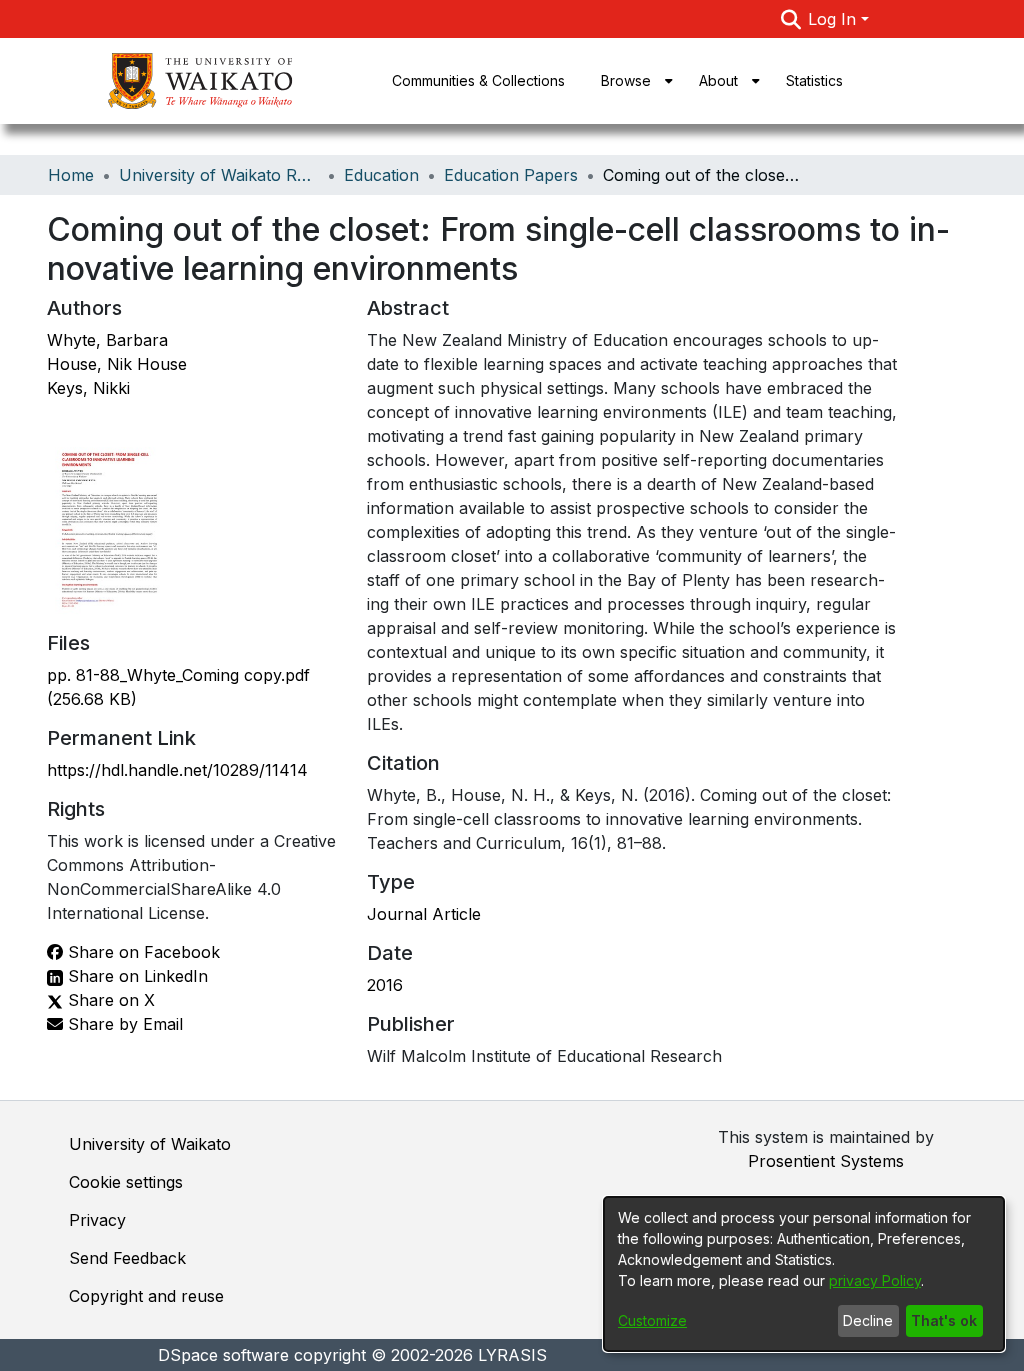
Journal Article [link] (424, 914)
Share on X (109, 1000)
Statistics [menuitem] (814, 80)
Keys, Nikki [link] (88, 388)
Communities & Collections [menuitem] (478, 80)
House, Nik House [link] (117, 364)
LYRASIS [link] (512, 1355)
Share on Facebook (141, 952)
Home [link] (71, 175)
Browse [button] (626, 80)
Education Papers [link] (511, 175)
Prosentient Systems (826, 1161)
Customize (652, 1320)
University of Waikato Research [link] (219, 175)
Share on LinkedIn (135, 976)
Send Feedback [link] (127, 1258)
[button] (790, 19)
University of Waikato (150, 1144)
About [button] (718, 80)
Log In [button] (834, 19)
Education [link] (381, 175)
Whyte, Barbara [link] (107, 340)
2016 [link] (385, 985)
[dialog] (804, 1274)
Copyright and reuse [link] (146, 1296)
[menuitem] (632, 81)
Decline (868, 1320)
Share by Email (123, 1024)
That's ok (944, 1320)
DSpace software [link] (223, 1355)
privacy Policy (875, 1280)
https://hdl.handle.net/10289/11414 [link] (177, 770)
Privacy (97, 1220)
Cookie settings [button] (126, 1182)
